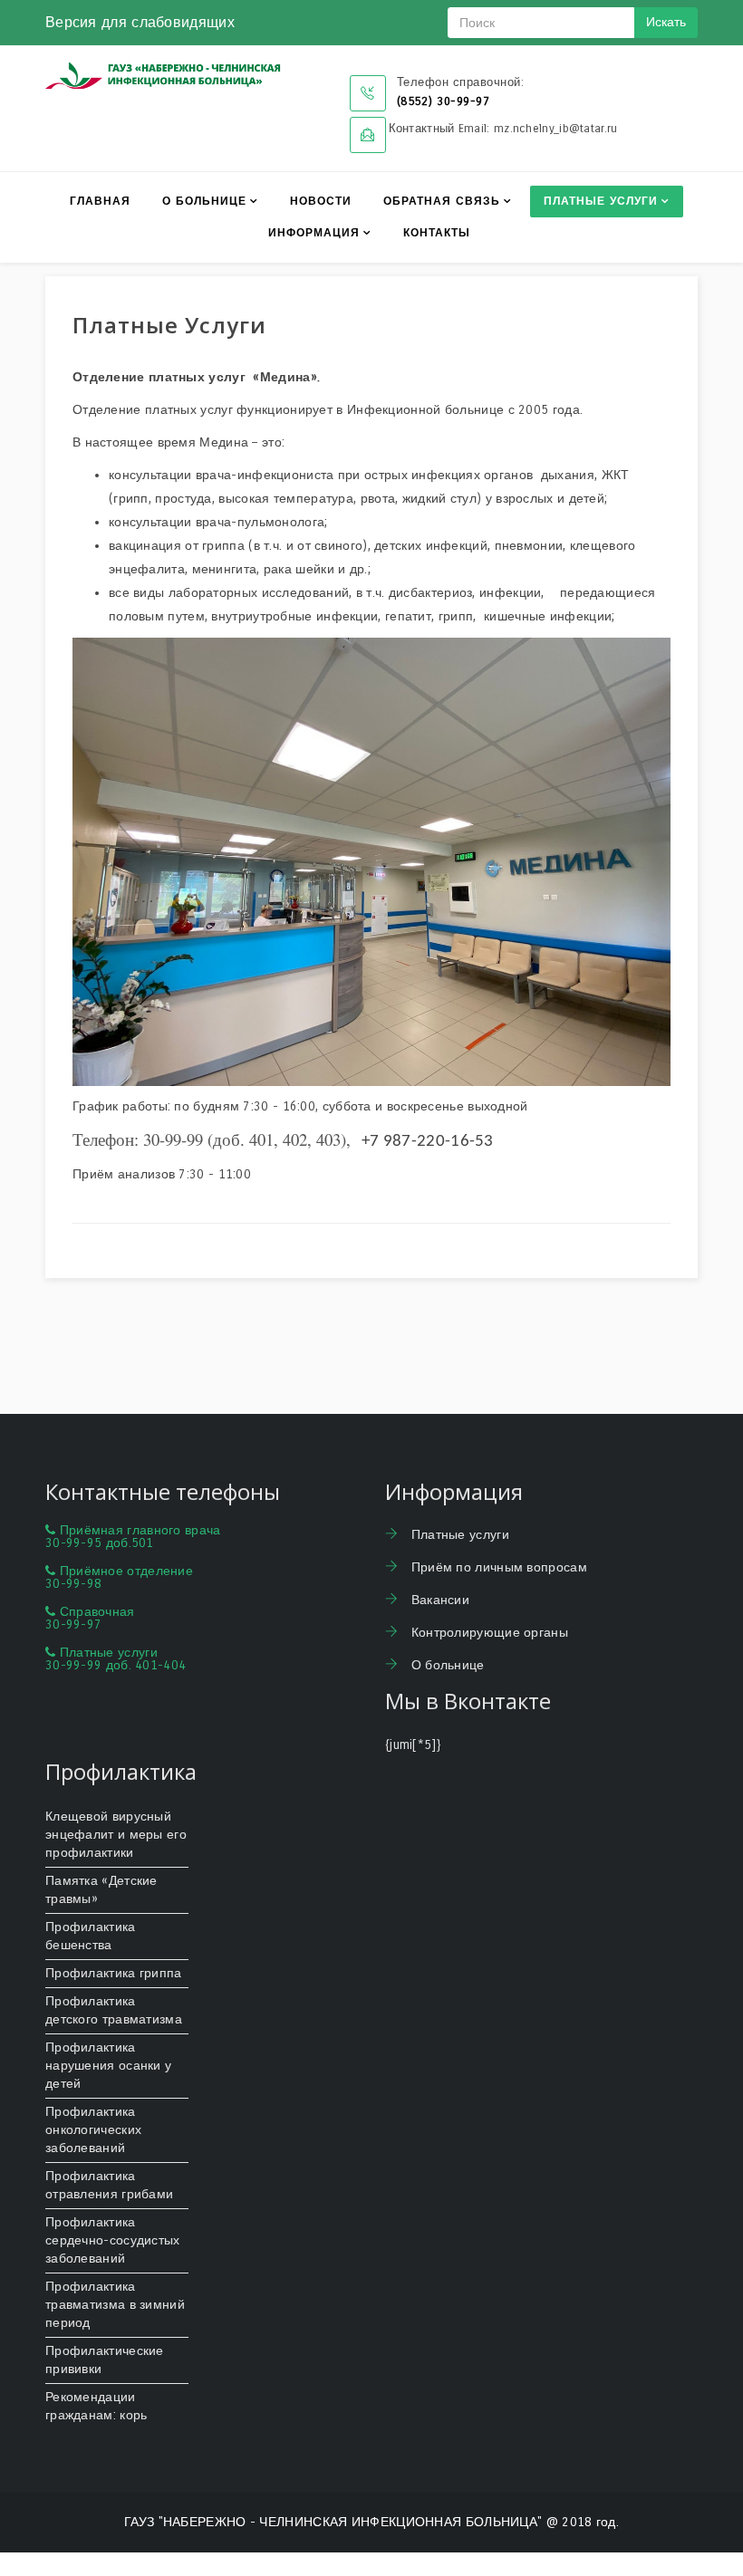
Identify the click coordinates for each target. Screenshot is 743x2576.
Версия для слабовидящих (140, 22)
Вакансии (438, 1600)
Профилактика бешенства (91, 1936)
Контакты (437, 233)
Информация (314, 233)
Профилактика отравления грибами (109, 2185)
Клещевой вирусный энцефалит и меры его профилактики (116, 1835)
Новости (321, 201)
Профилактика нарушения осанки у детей (108, 2066)
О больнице (204, 201)
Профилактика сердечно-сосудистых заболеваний (113, 2240)
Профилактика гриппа (114, 1973)
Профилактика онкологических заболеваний (93, 2130)
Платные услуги (601, 201)
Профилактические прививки (105, 2360)
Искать (666, 22)
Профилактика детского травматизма (114, 2010)
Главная (100, 201)
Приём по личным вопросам (497, 1567)
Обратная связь (442, 201)
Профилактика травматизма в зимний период (115, 2305)
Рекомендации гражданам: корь (96, 2406)
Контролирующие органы (487, 1633)
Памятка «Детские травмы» (101, 1890)
